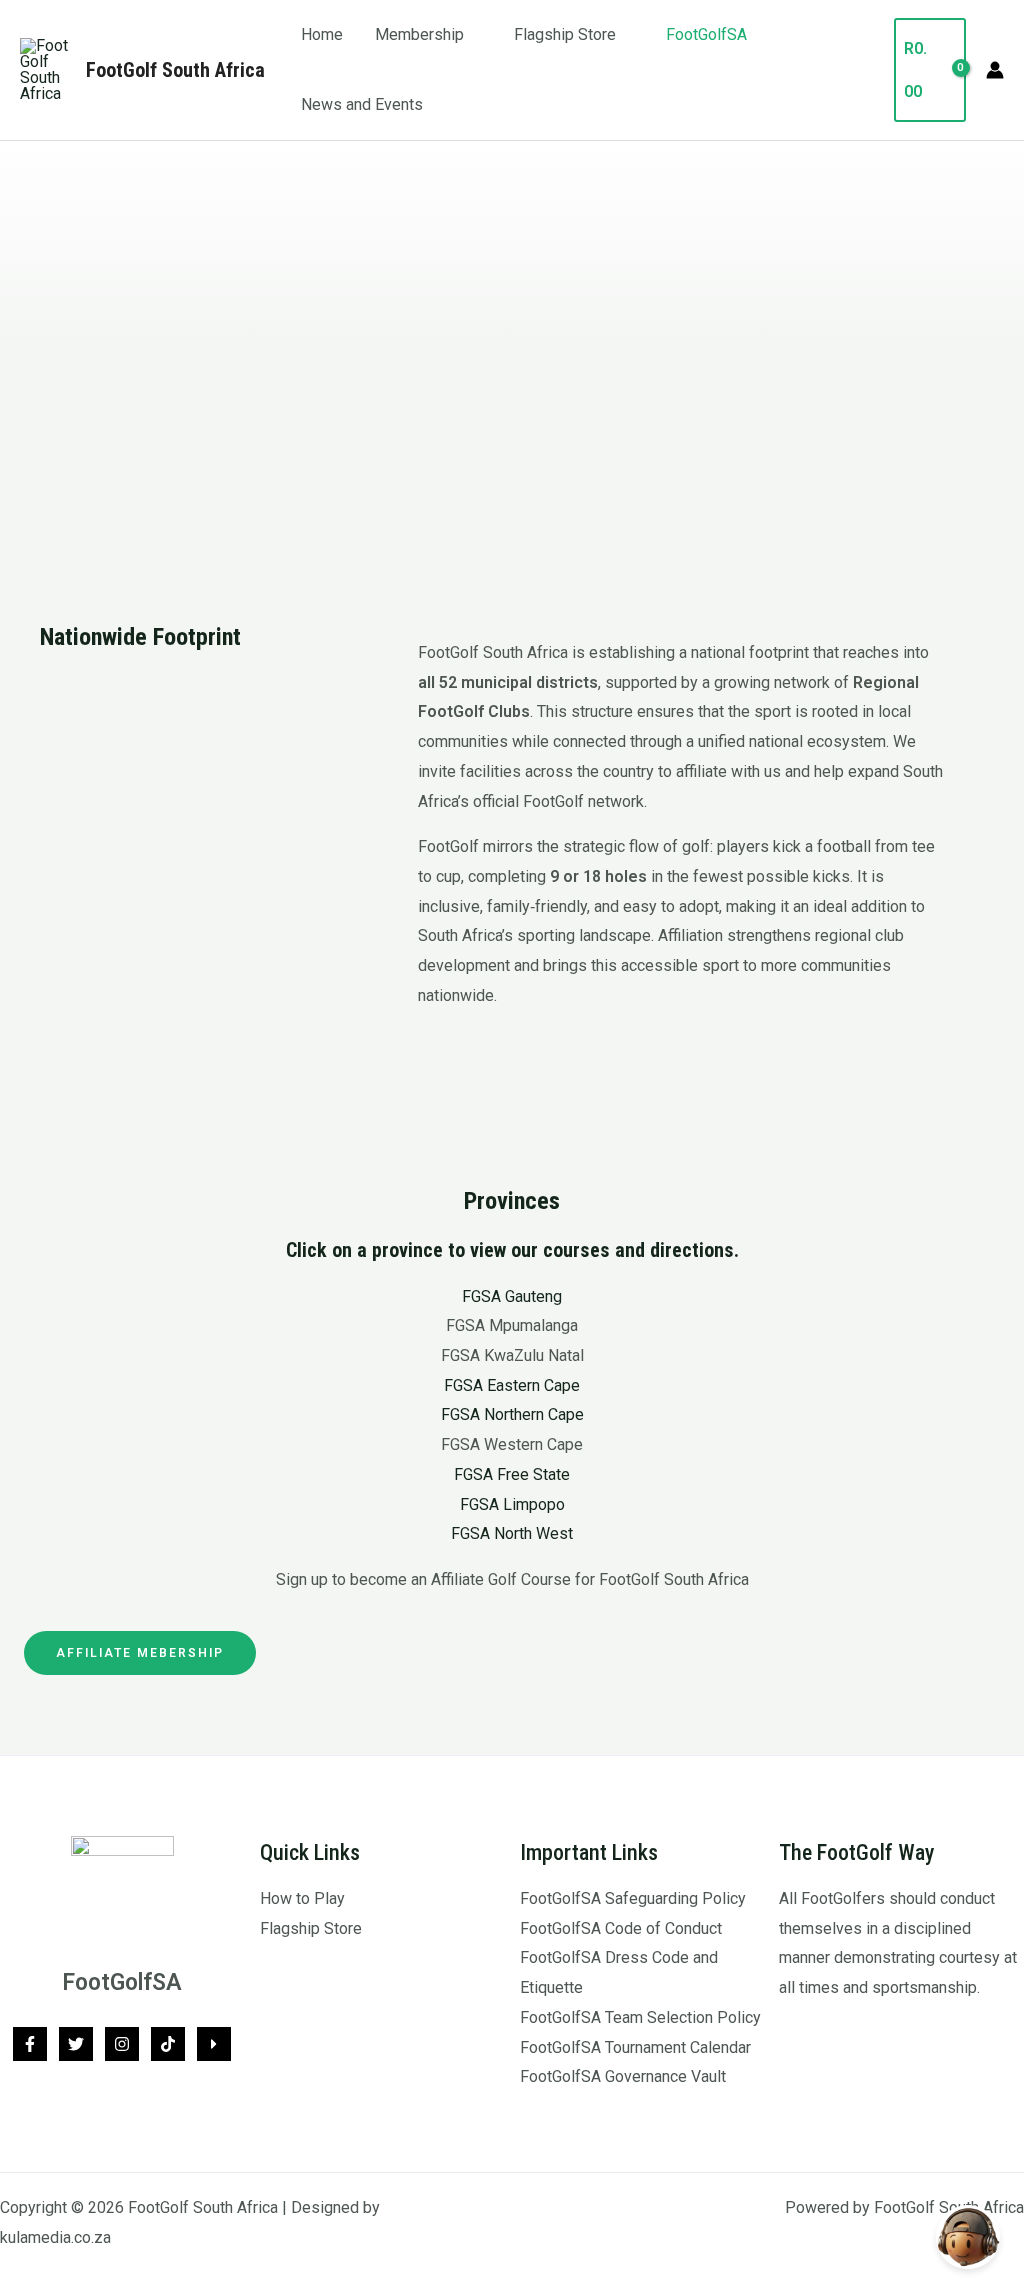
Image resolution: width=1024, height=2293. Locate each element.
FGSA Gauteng (512, 1296)
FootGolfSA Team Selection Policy (640, 2017)
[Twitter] (76, 2044)
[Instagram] (122, 2044)
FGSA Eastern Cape (512, 1385)
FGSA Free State (512, 1474)
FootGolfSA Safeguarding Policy (633, 1898)
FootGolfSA (706, 34)
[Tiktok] (168, 2044)
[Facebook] (30, 2044)
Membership (419, 34)
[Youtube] (214, 2044)
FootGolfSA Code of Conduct (621, 1928)
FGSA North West (512, 1533)
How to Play (302, 1898)
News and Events (362, 104)
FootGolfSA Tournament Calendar (635, 2047)
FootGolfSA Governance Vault (623, 2076)
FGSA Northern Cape (512, 1414)
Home (322, 34)
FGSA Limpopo (512, 1504)
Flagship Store (565, 34)
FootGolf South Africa (175, 70)
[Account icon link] (995, 70)
